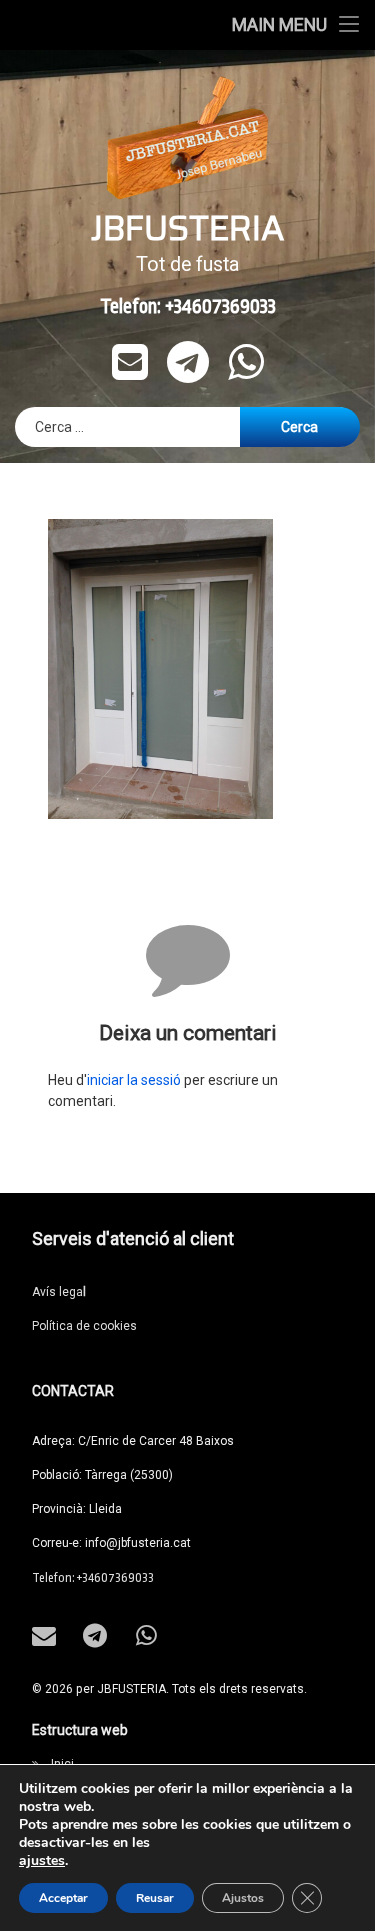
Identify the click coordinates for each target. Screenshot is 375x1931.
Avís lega (59, 1292)
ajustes (42, 1861)
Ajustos (243, 1898)
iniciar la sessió (134, 1080)
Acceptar (63, 1898)
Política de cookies (84, 1326)
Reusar (155, 1898)
